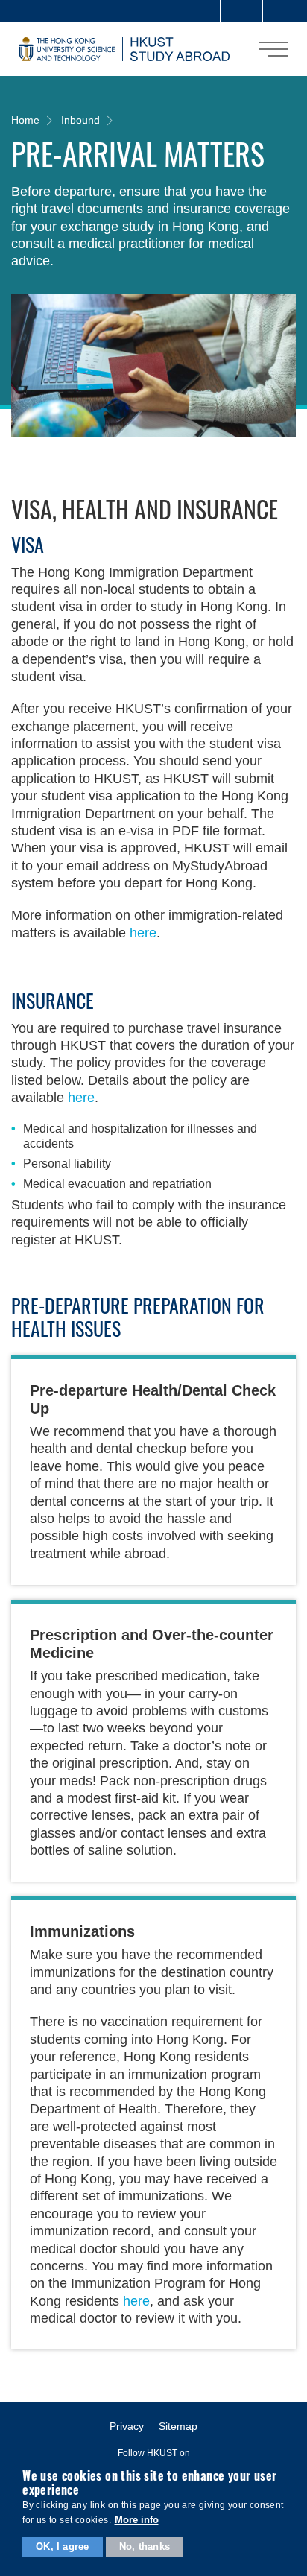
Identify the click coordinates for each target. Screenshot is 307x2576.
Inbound (80, 120)
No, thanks (145, 2547)
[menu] (273, 49)
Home (25, 120)
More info (137, 2520)
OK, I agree (62, 2547)
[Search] (284, 11)
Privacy (127, 2426)
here (143, 933)
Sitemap (178, 2426)
